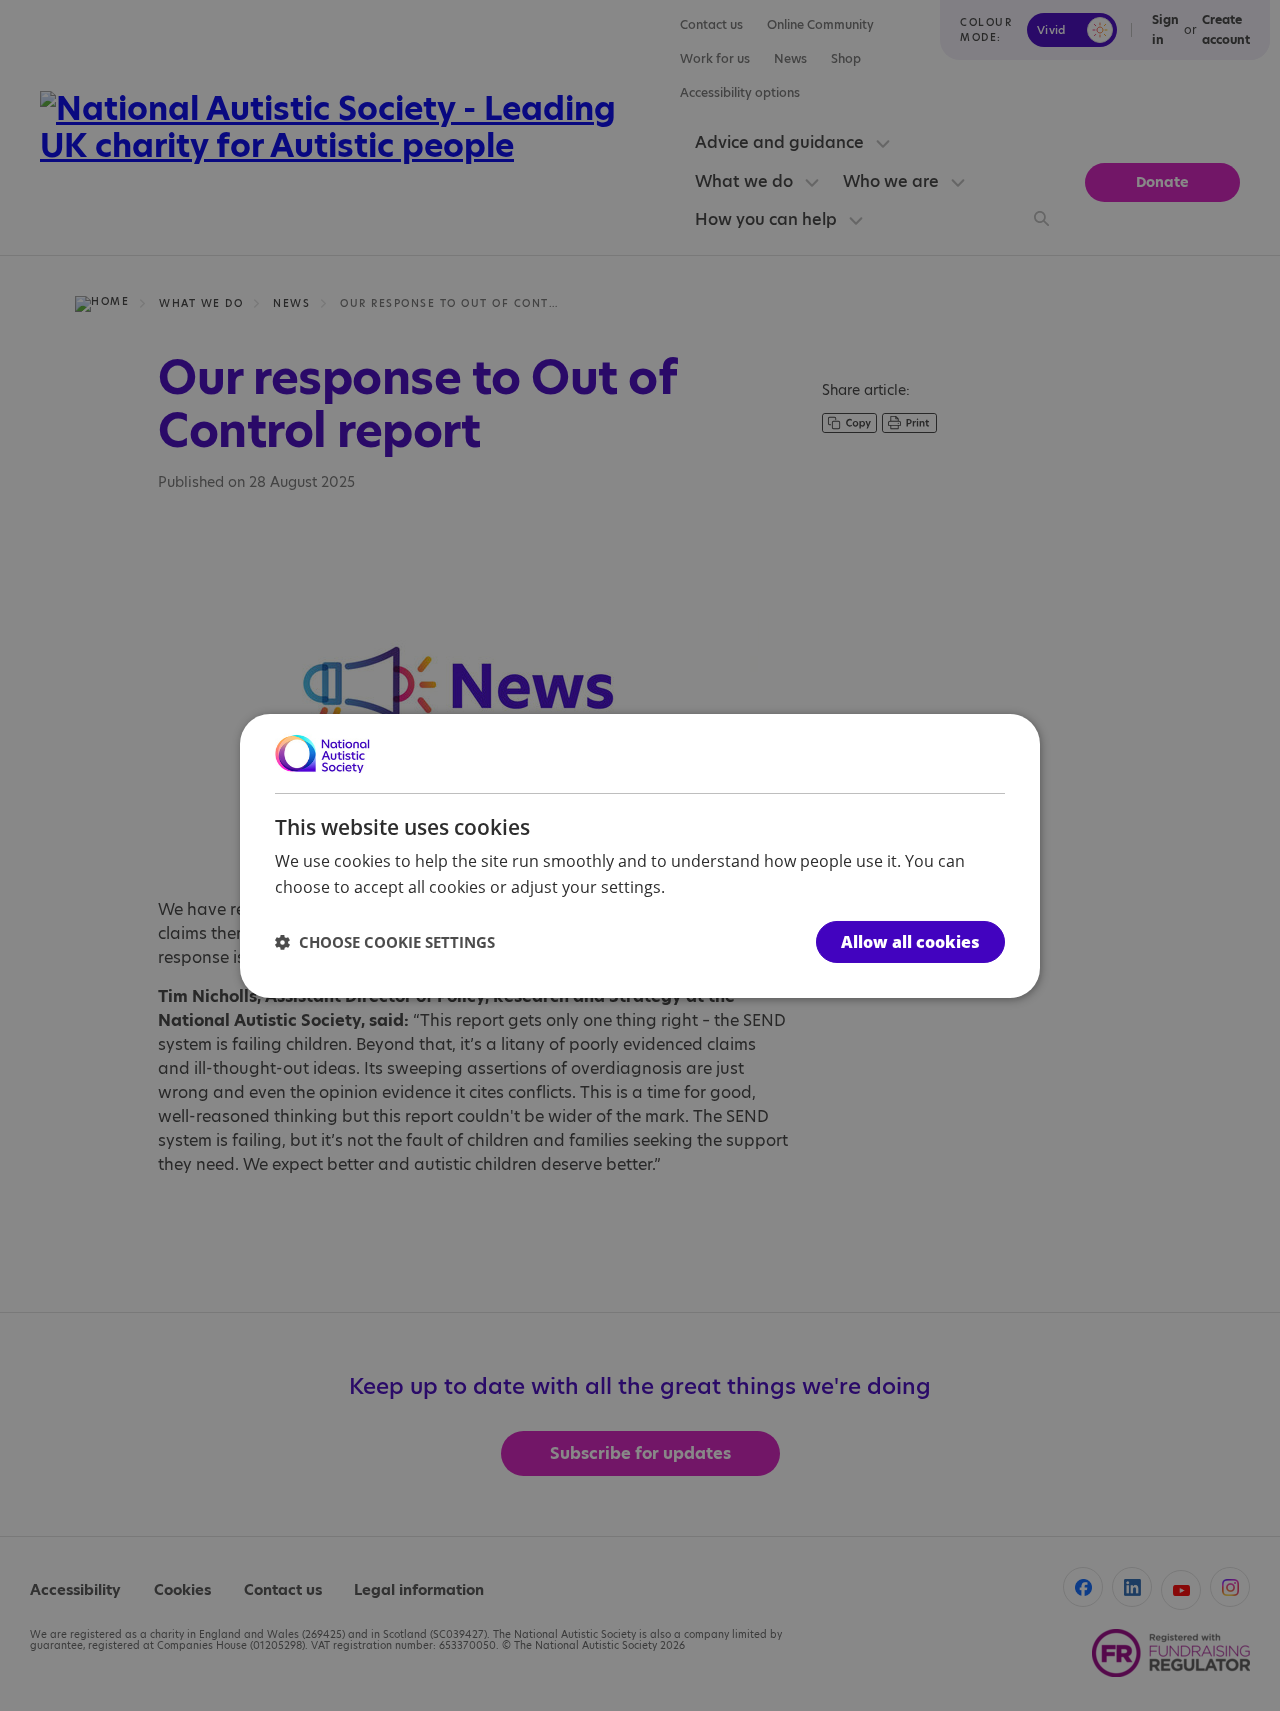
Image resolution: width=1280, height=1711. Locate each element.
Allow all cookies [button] (910, 942)
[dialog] (640, 855)
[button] (385, 942)
